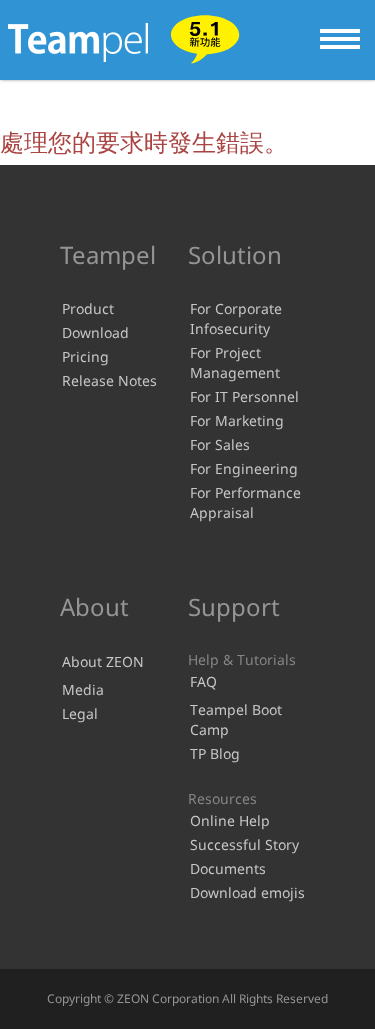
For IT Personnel (244, 396)
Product (88, 308)
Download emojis (247, 892)
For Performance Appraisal (245, 502)
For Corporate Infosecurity (236, 318)
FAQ (203, 681)
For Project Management (235, 362)
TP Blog (215, 753)
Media (83, 689)
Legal (80, 713)
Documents (228, 868)
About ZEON (103, 661)
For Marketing (237, 420)
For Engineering (244, 468)
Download (95, 332)
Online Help (230, 820)
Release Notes (109, 380)
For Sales (220, 444)
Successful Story (244, 844)
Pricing (85, 356)
